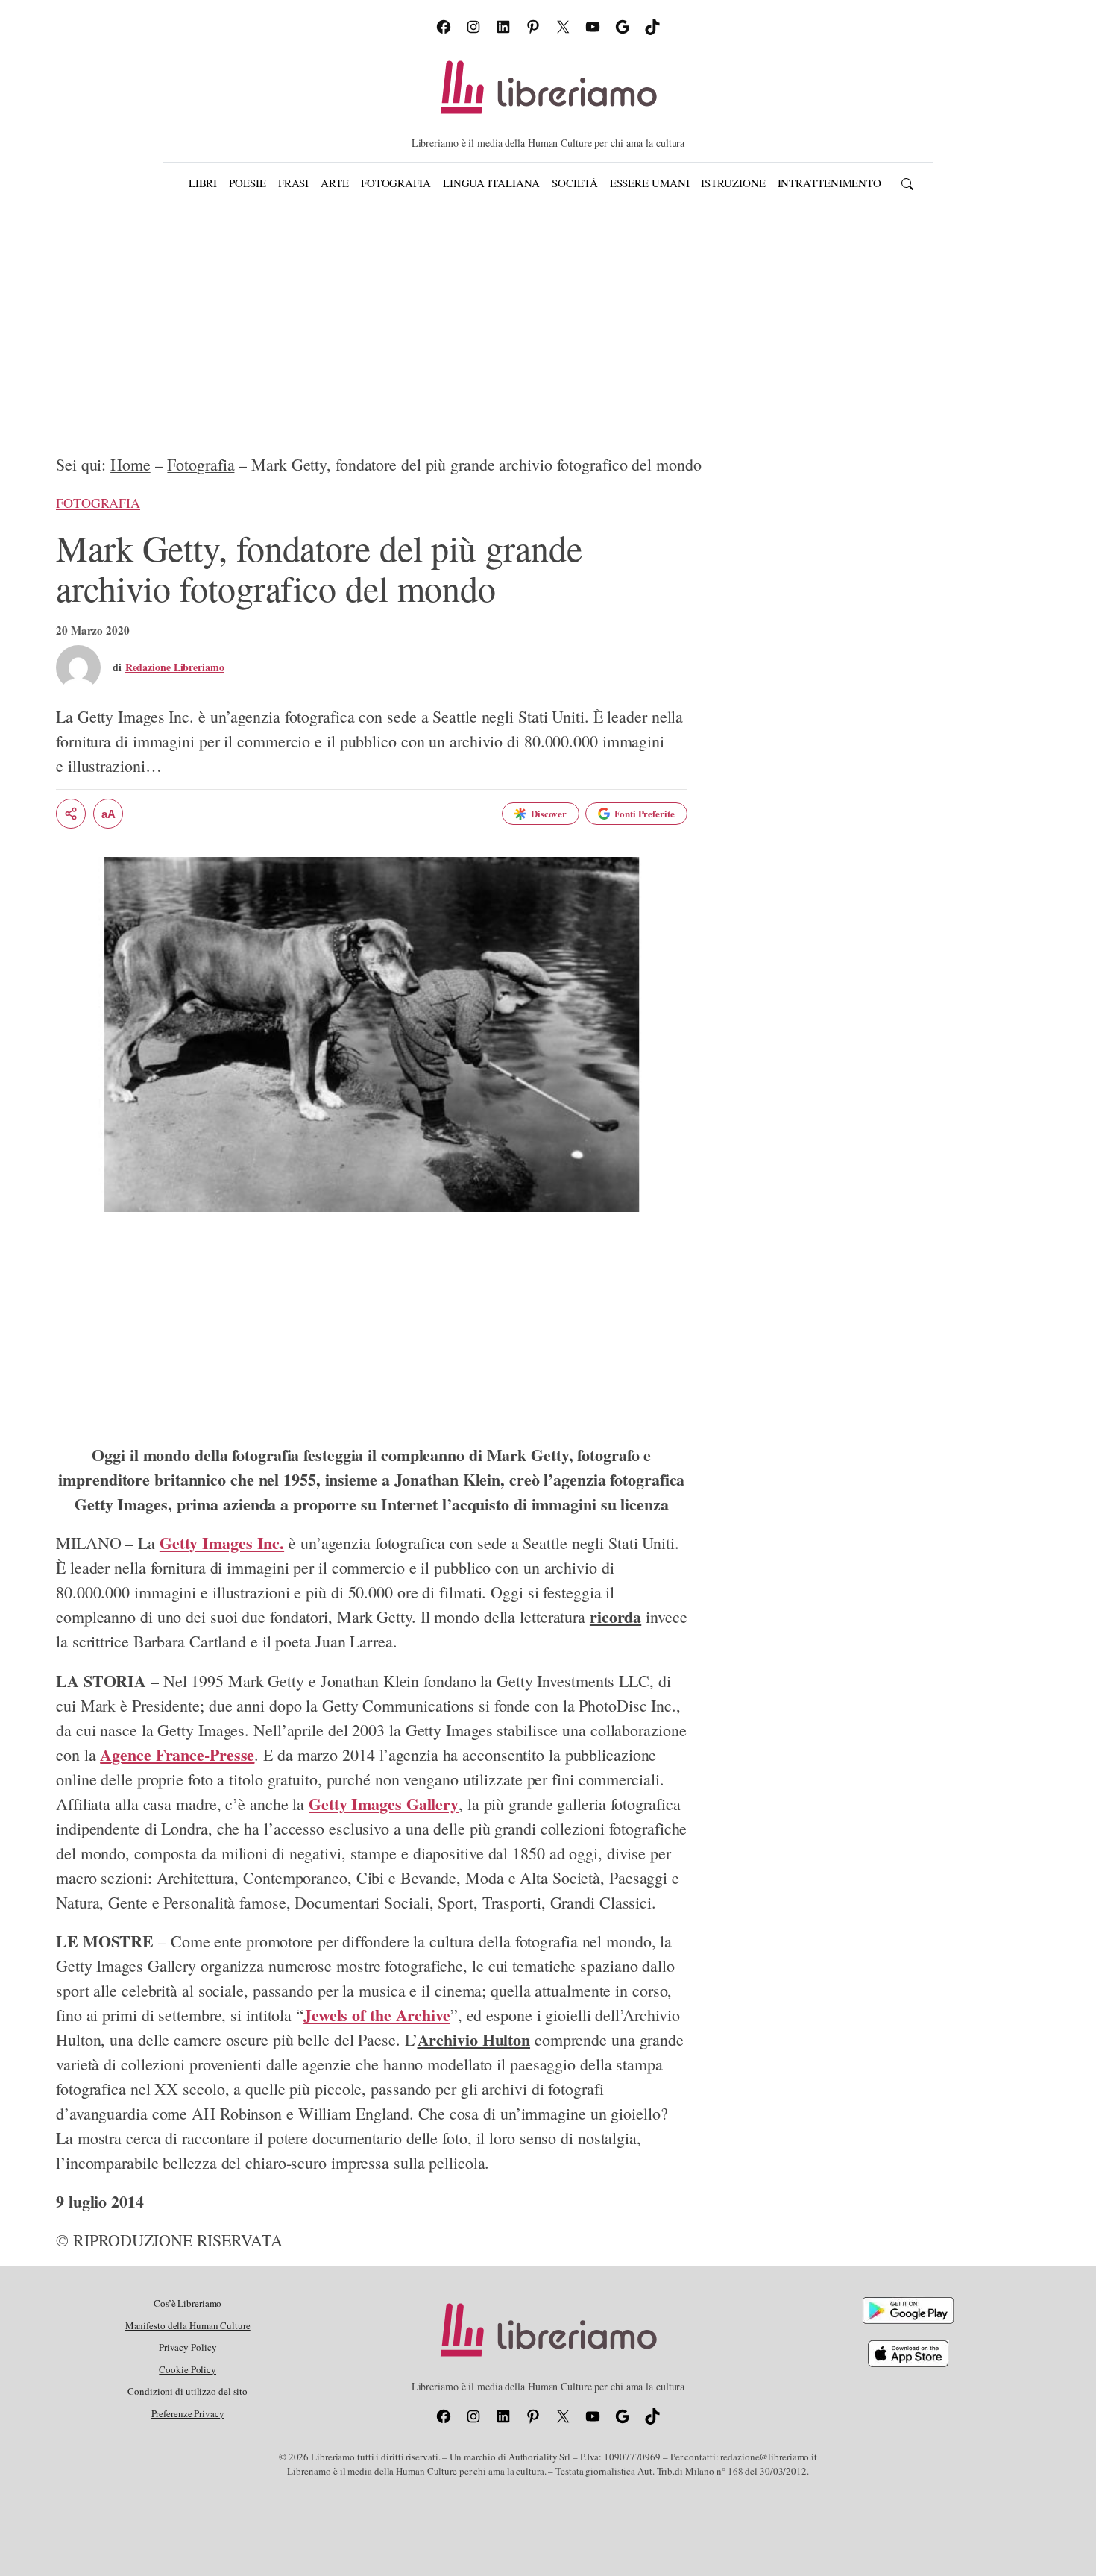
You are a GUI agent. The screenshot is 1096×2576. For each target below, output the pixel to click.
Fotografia (201, 464)
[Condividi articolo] (71, 814)
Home (130, 464)
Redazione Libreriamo (175, 667)
